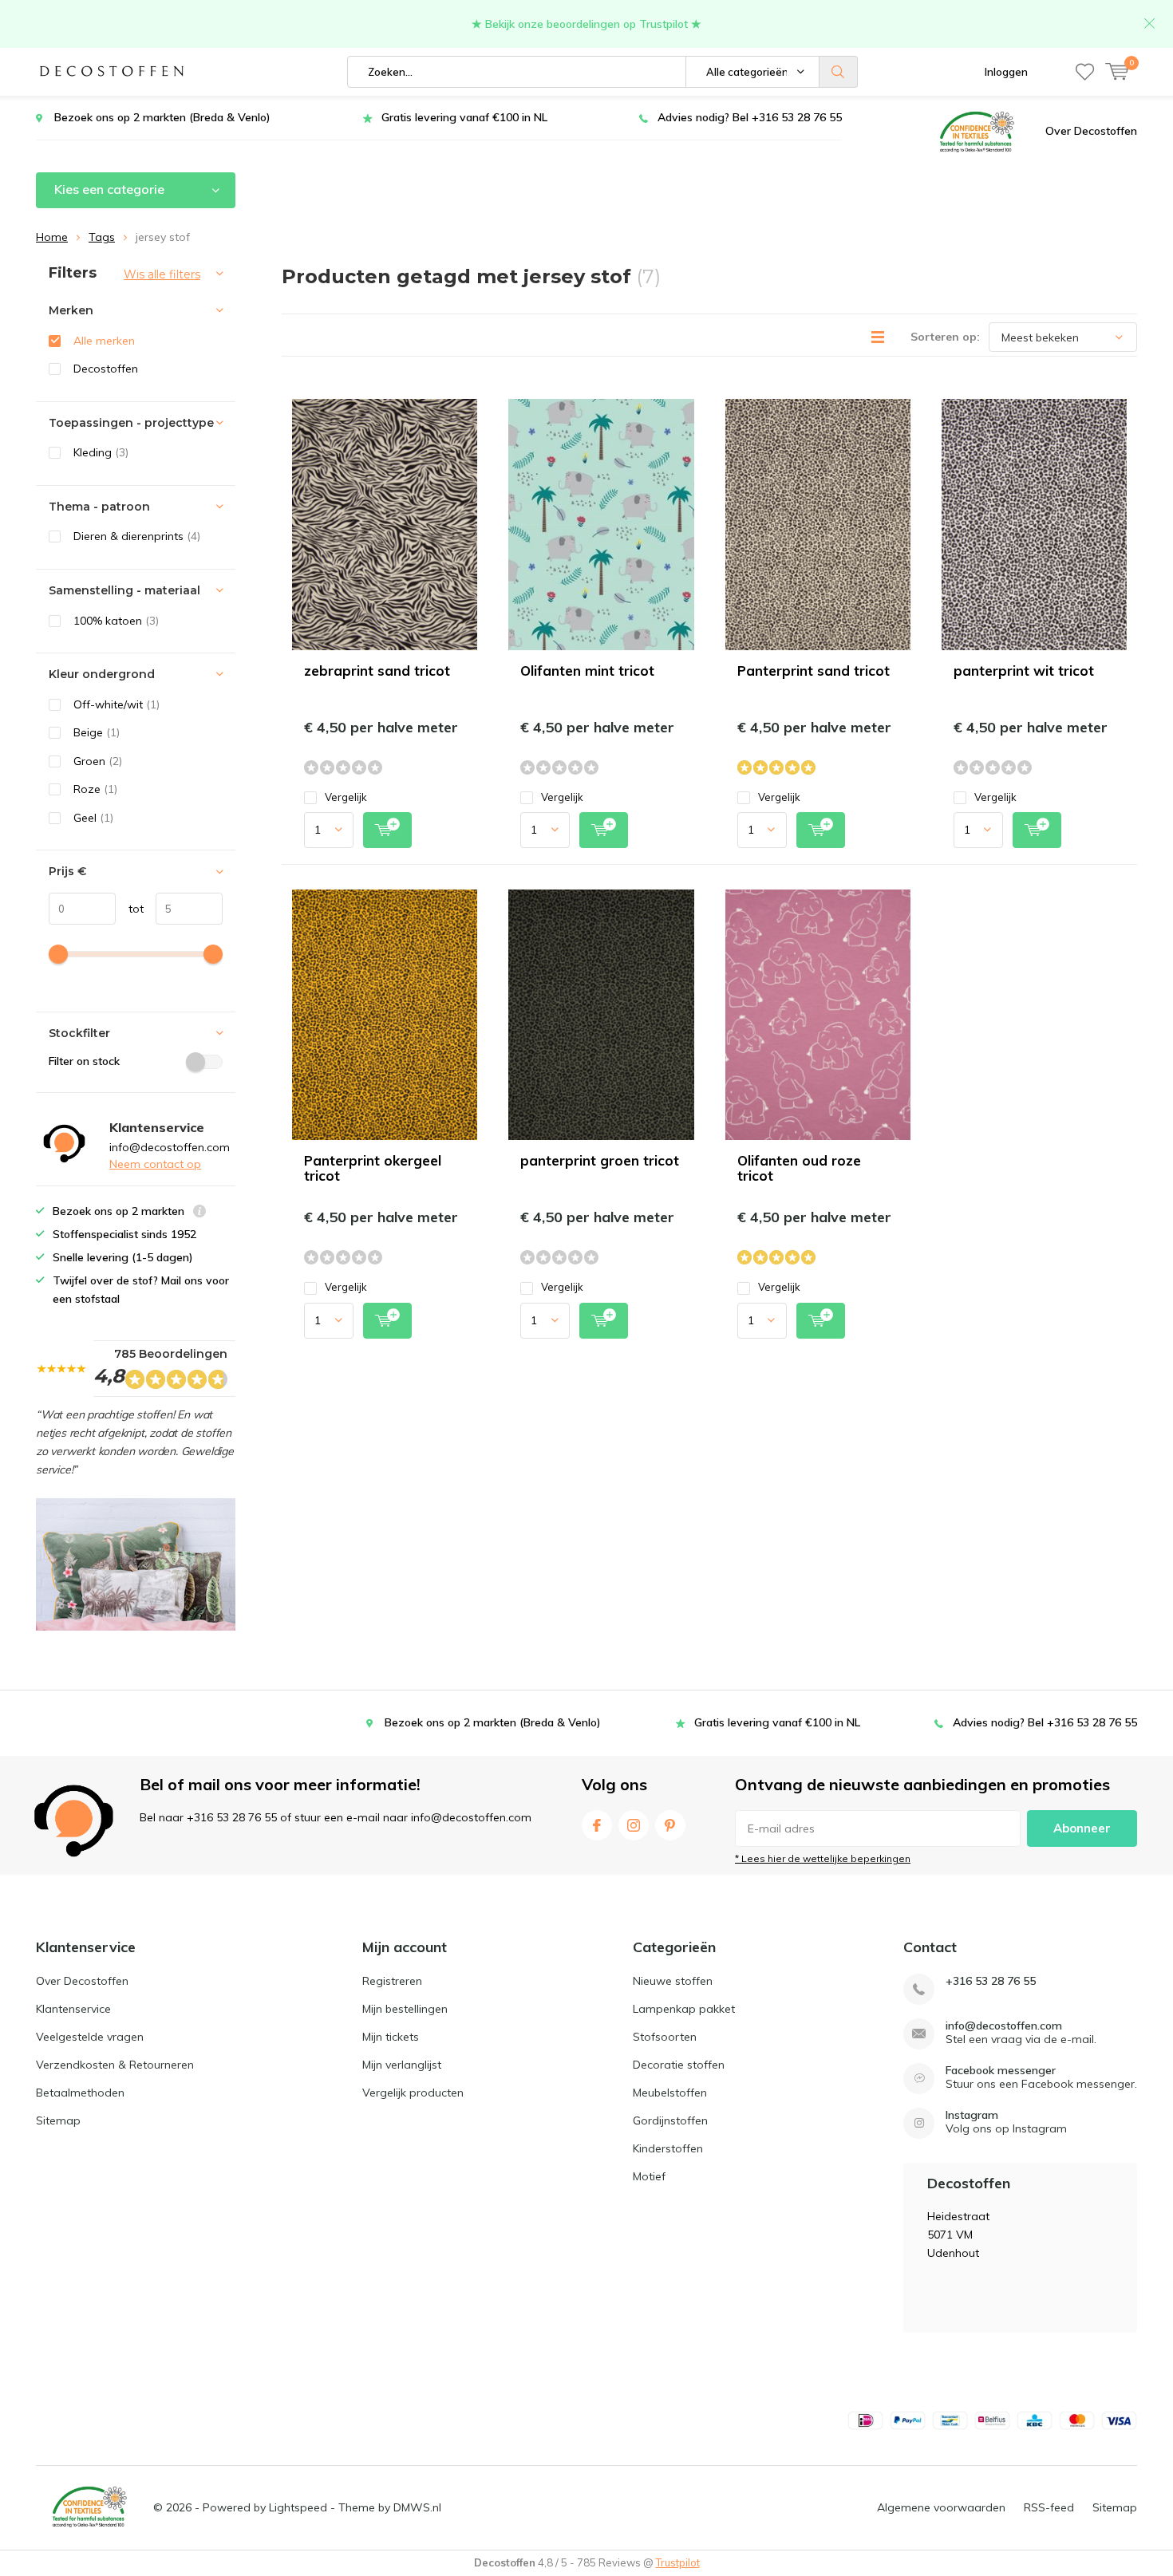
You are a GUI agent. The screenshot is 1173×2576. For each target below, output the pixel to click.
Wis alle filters (162, 274)
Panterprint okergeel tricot (373, 1168)
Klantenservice (73, 2009)
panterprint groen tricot (600, 1160)
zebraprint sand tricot (377, 671)
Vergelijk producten (413, 2093)
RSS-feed (1049, 2507)
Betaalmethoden (80, 2093)
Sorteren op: (945, 337)
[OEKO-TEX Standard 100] (977, 131)
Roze (95, 789)
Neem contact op (155, 1164)
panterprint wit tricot (1024, 671)
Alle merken (104, 341)
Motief (649, 2176)
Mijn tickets (391, 2037)
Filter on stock (84, 1061)
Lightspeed (298, 2507)
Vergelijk (346, 797)
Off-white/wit (117, 704)
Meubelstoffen (670, 2093)
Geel (93, 818)
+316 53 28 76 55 (991, 1981)
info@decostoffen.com (1004, 2026)
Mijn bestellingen (405, 2009)
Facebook (597, 1825)
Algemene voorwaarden (941, 2507)
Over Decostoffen (1091, 131)
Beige (97, 732)
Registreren (392, 1981)
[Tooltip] (199, 1213)
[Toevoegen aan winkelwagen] (387, 830)
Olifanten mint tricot (587, 671)
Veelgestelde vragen (90, 2037)
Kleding (101, 452)
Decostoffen (106, 369)
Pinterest (670, 1825)
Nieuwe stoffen (673, 1981)
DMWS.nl (417, 2507)
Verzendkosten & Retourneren (115, 2065)
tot (130, 909)
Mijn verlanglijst (402, 2065)
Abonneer (1082, 1828)
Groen (98, 761)
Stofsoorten (665, 2037)
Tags (102, 237)
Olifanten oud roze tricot (799, 1168)
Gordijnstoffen (670, 2120)
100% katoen (116, 621)
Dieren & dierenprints (137, 536)
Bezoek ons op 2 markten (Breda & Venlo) (162, 117)
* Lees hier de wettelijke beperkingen (823, 1858)
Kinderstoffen (668, 2148)
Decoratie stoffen (679, 2065)
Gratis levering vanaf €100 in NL (464, 117)
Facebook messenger (1001, 2071)
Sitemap (58, 2120)
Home (52, 237)
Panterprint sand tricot (814, 671)
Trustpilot (678, 2562)
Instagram (634, 1825)
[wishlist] (1085, 72)
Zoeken (839, 72)
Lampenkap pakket (684, 2009)
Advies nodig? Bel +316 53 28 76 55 (750, 117)
